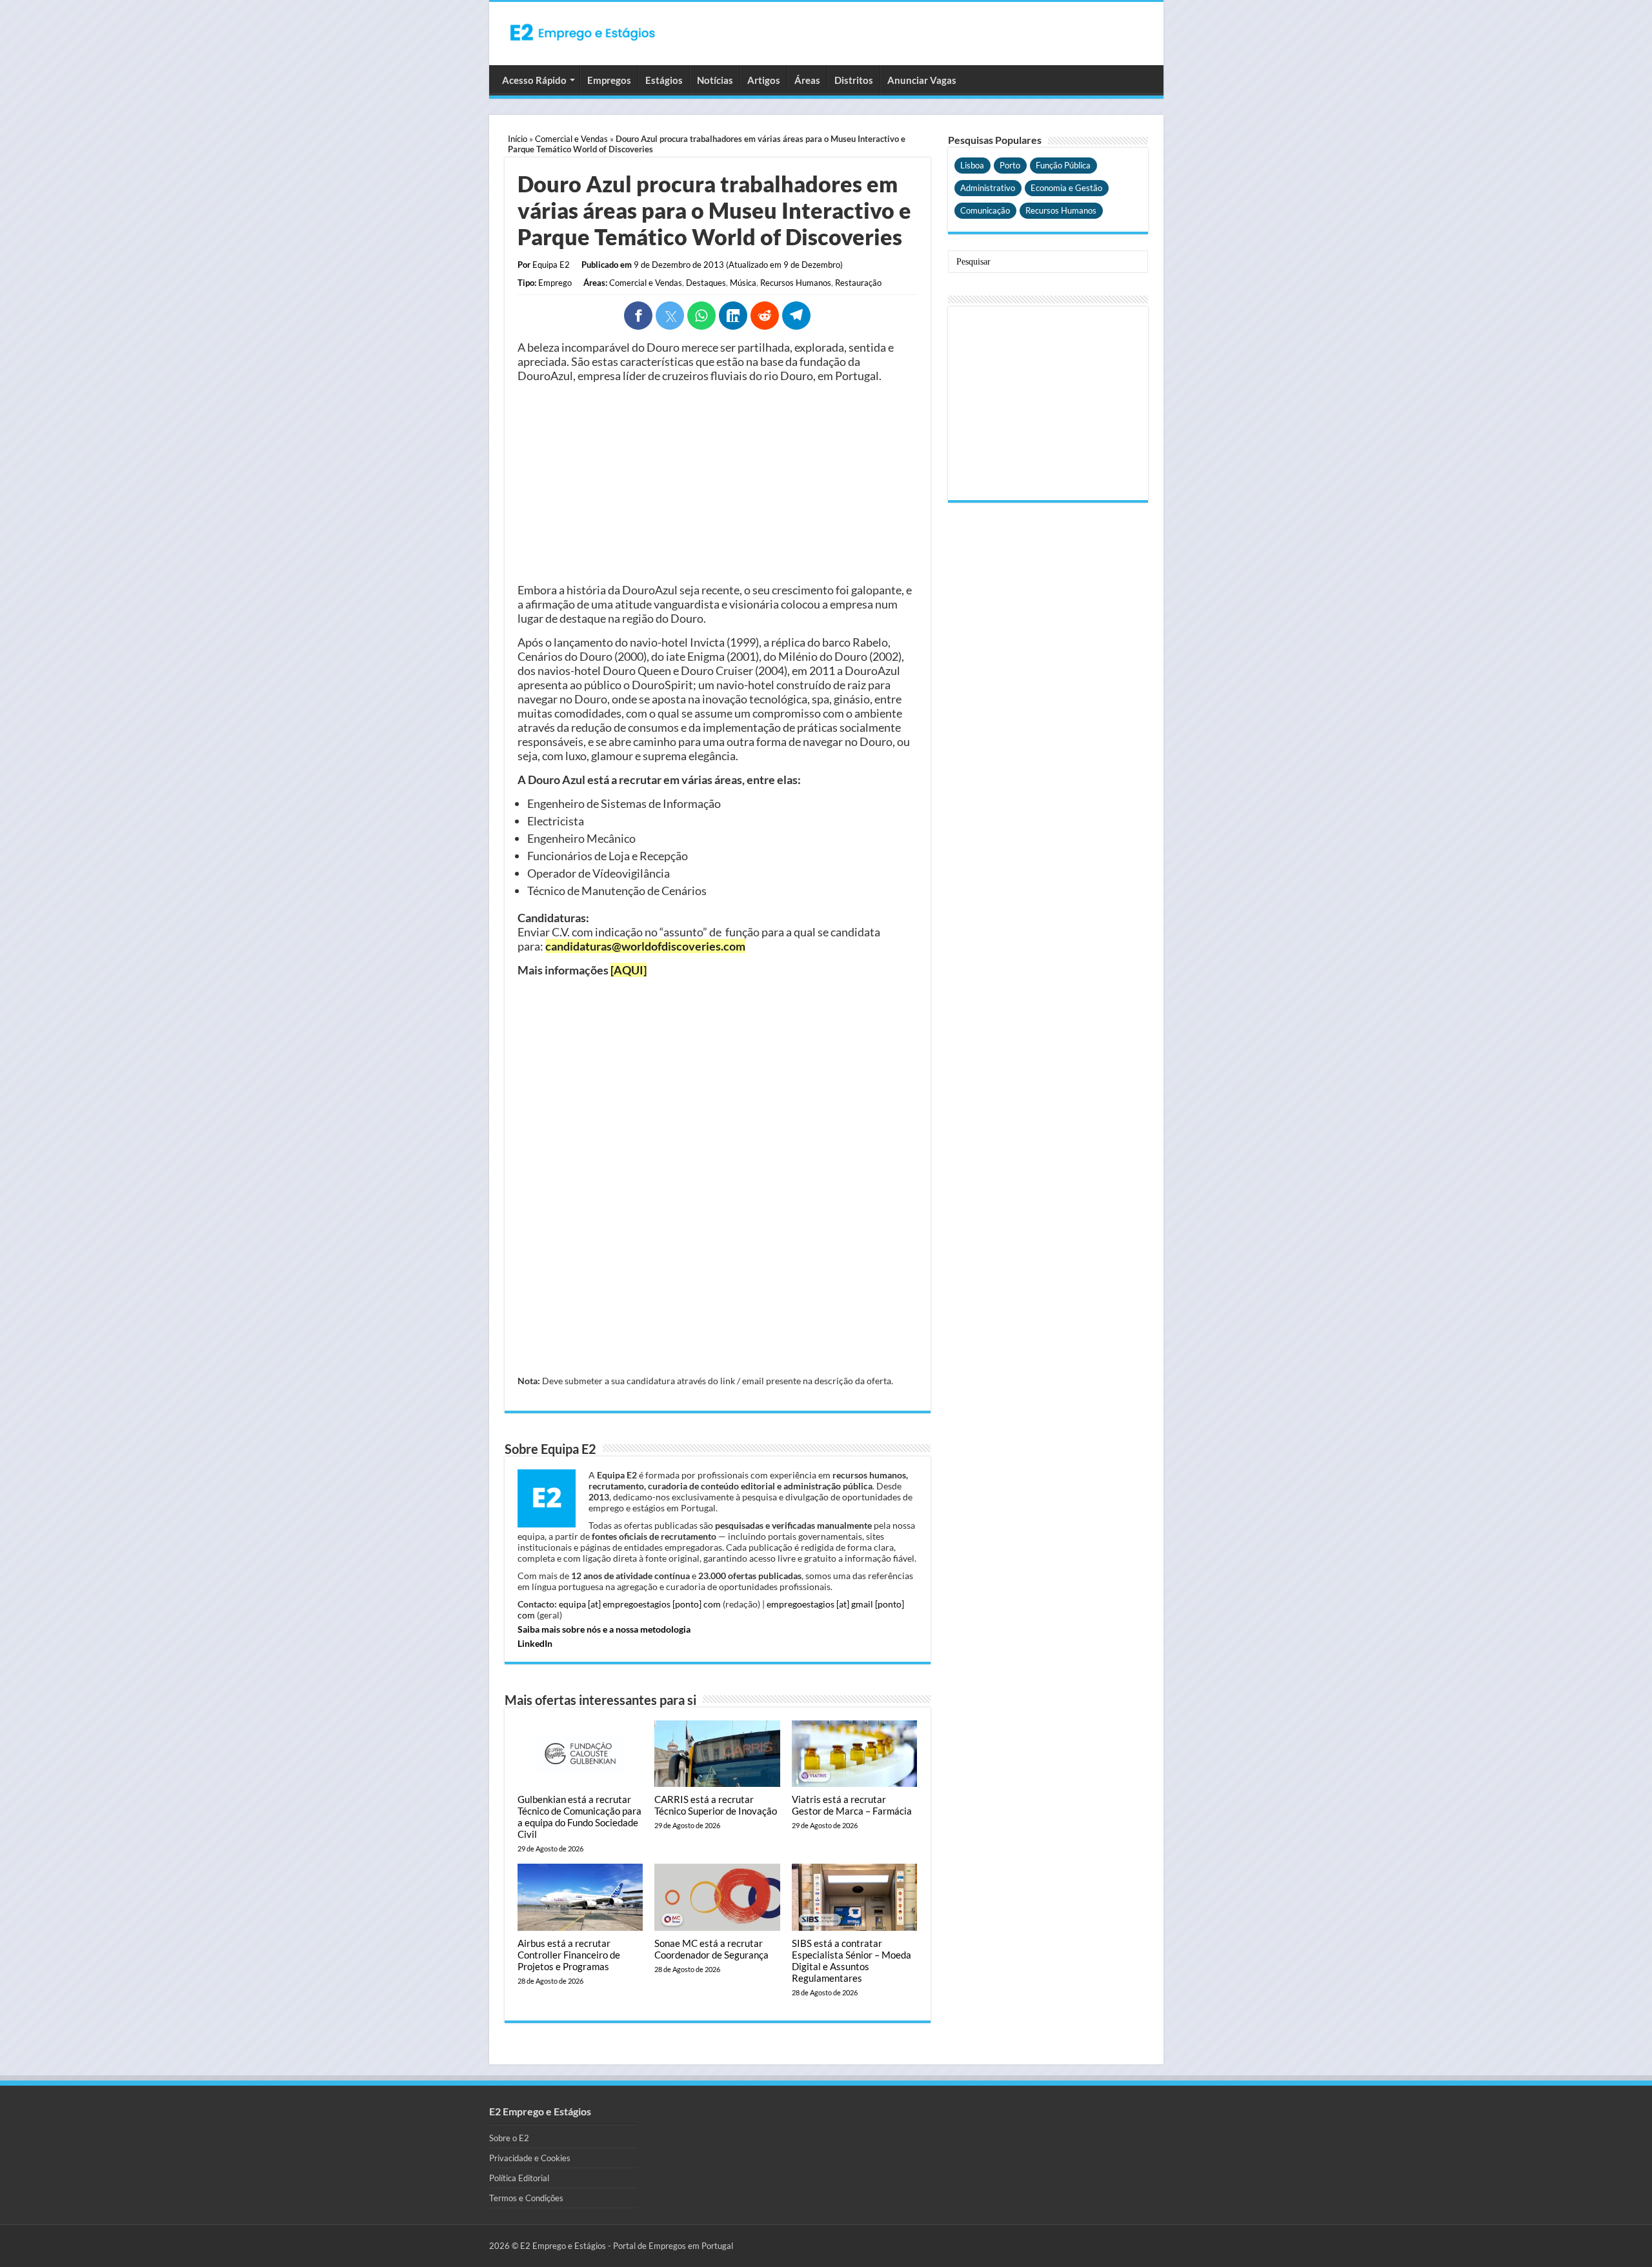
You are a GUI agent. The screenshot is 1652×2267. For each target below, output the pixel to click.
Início (518, 139)
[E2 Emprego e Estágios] (583, 32)
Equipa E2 (551, 265)
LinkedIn (535, 1643)
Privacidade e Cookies (530, 2158)
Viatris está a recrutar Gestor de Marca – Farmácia (852, 1805)
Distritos (854, 80)
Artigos (764, 80)
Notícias (715, 80)
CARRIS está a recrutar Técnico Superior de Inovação (716, 1805)
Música (743, 283)
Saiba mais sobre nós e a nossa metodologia (604, 1629)
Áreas (807, 80)
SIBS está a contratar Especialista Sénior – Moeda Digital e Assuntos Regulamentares (851, 1960)
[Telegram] (796, 316)
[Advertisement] (718, 483)
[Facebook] (638, 316)
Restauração (858, 283)
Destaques (706, 283)
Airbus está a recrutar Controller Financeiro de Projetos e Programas (569, 1955)
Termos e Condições (526, 2198)
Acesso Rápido (534, 80)
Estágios (664, 80)
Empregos (609, 80)
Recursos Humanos (796, 283)
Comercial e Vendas (571, 139)
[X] (670, 316)
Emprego (555, 283)
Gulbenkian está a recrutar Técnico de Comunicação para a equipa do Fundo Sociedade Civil (579, 1817)
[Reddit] (765, 316)
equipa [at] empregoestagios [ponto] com (640, 1604)
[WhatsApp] (701, 316)
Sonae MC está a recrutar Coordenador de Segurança (711, 1949)
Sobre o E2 (509, 2138)
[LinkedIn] (733, 316)
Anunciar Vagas (922, 80)
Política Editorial (519, 2178)
